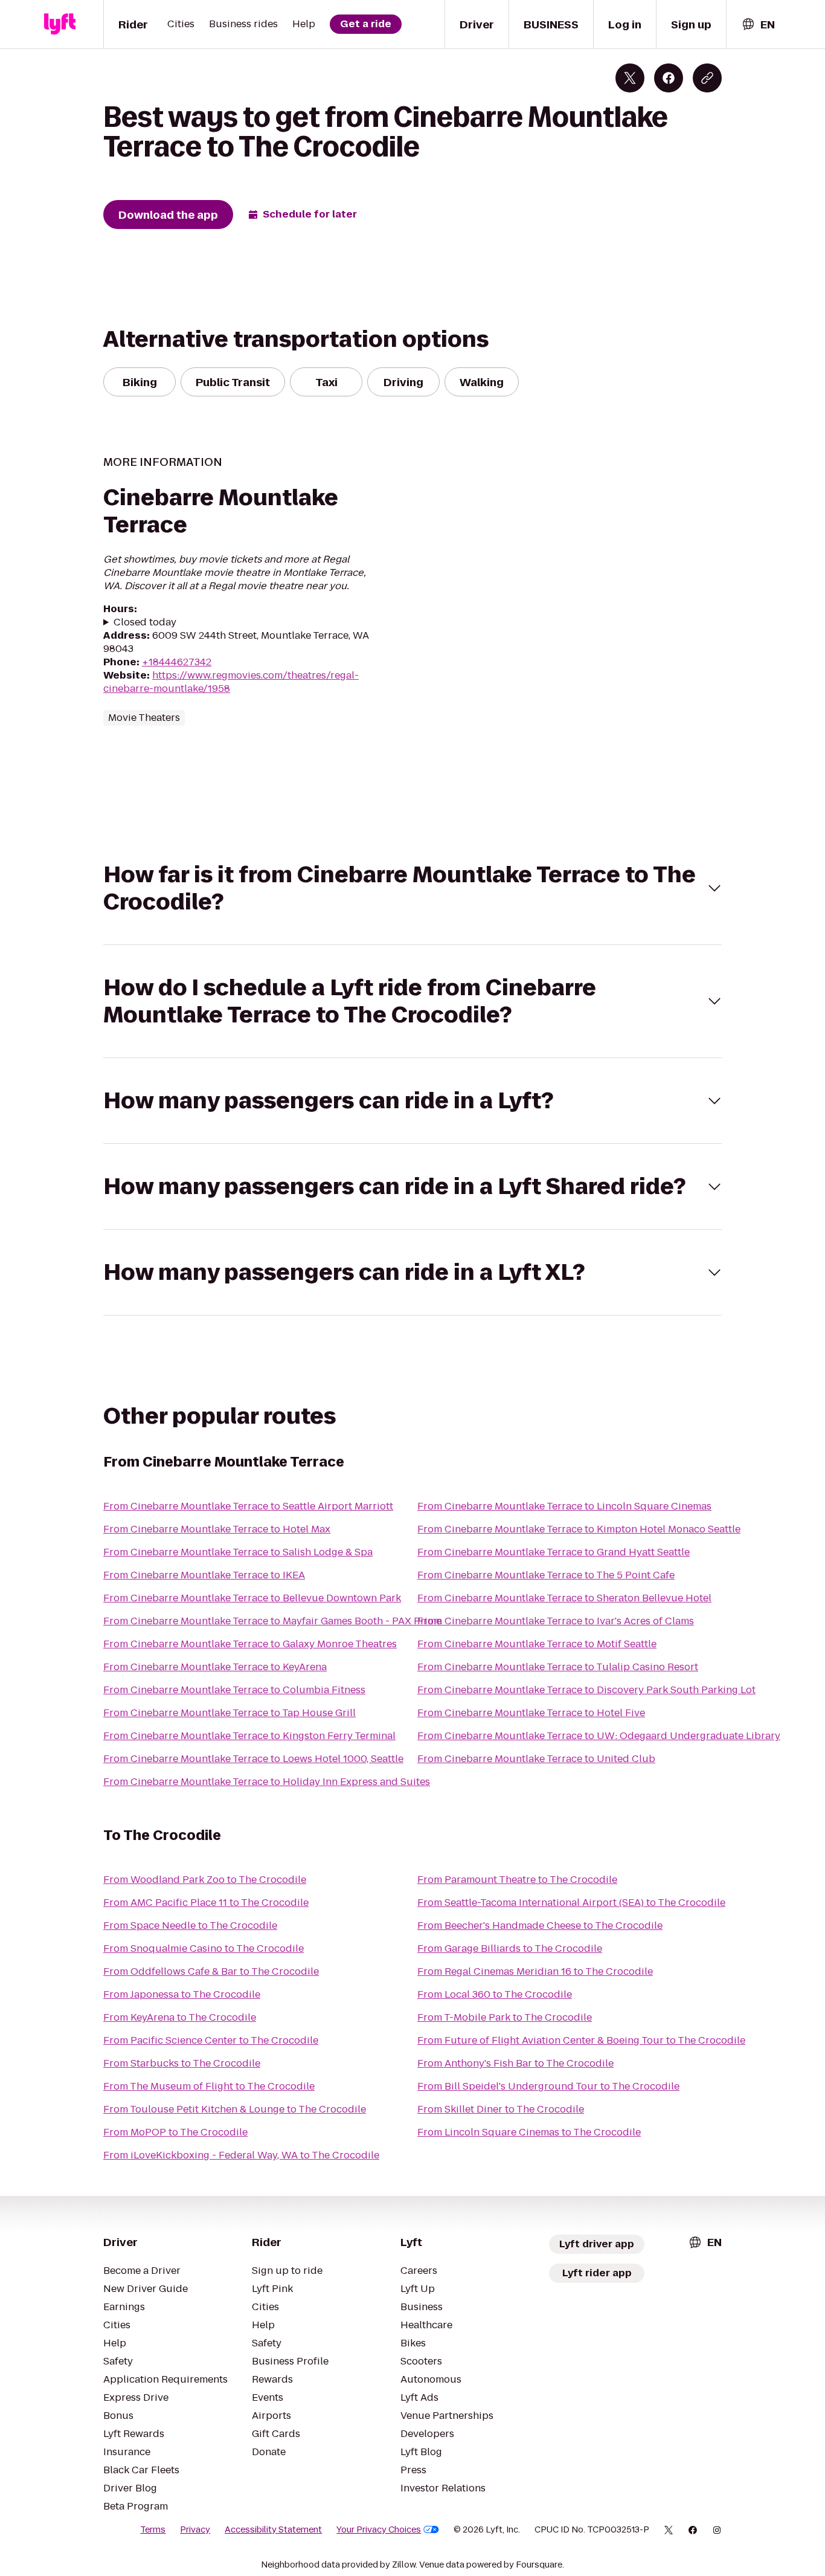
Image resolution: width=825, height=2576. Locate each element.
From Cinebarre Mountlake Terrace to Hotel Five (531, 1713)
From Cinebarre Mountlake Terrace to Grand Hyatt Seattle (554, 1552)
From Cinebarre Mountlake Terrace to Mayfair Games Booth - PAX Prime (272, 1621)
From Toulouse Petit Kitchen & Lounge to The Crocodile (235, 2109)
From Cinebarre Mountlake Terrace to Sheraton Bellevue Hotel (564, 1598)
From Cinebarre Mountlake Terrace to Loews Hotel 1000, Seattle (253, 1759)
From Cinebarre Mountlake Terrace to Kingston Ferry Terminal (249, 1736)
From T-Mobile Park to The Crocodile (505, 2017)
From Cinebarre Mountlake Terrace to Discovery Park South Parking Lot (586, 1690)
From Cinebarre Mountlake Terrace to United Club (536, 1759)
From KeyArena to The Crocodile (180, 2017)
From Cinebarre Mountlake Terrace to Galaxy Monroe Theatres (250, 1644)
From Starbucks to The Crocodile (182, 2063)
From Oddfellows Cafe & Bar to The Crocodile (211, 1971)
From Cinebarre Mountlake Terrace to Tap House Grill (230, 1713)
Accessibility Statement (273, 2529)
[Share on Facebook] (669, 78)
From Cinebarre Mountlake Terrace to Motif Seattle (537, 1644)
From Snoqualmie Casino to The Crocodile (204, 1948)
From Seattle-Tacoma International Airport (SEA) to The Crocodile (571, 1903)
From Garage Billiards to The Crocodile (510, 1948)
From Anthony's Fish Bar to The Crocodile (515, 2063)
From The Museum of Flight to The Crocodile (209, 2086)
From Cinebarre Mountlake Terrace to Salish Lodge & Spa (238, 1552)
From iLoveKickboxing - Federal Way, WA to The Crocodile (241, 2155)
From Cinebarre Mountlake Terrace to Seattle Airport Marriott (248, 1506)
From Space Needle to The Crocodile (190, 1926)
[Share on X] (630, 78)
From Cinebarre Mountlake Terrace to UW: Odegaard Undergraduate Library (599, 1736)
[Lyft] (60, 24)
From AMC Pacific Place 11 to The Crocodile (206, 1903)
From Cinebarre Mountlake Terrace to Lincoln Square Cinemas (564, 1506)
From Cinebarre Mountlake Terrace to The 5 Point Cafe (546, 1575)
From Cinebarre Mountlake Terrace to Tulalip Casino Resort (558, 1667)
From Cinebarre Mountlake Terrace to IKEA (204, 1575)
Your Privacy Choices (379, 2529)
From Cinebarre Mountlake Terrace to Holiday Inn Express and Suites (267, 1782)
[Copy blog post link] (707, 78)
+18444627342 (177, 662)
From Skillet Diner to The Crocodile (501, 2109)
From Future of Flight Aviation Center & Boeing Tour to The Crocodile (581, 2040)
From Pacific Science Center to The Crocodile (211, 2040)
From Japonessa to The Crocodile (182, 1994)
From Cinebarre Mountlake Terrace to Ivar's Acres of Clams (556, 1621)
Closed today (145, 622)
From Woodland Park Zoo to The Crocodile (205, 1880)
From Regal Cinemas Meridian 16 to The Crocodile (535, 1971)
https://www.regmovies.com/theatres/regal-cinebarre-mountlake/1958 (231, 682)
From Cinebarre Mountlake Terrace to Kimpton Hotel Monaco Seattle (579, 1529)
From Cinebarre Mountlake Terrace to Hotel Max (217, 1529)
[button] (412, 888)
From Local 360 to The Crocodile (495, 1994)
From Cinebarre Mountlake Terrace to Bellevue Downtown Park (252, 1598)
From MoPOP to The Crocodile (175, 2132)
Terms (153, 2529)
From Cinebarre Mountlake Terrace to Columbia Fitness (234, 1690)
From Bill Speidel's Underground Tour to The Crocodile (548, 2086)
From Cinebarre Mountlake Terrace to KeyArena (215, 1667)
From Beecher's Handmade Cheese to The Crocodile (540, 1926)
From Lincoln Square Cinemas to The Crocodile (529, 2132)
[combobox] (758, 24)
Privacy (195, 2529)
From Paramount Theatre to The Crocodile (517, 1880)
